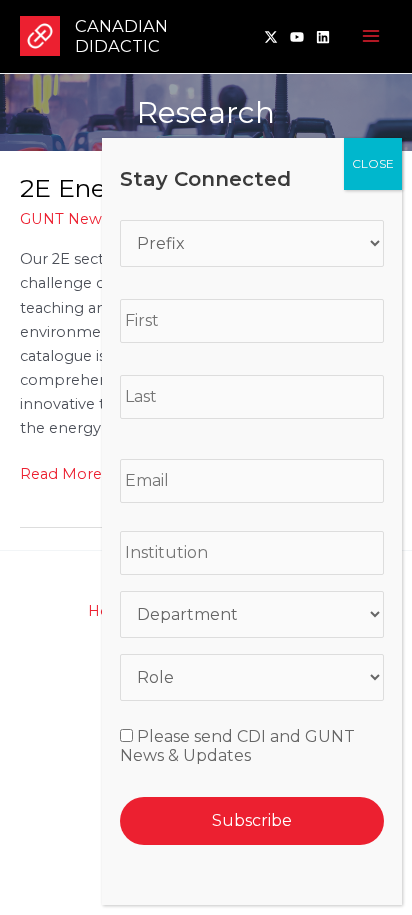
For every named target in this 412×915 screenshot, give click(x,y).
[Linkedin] (323, 37)
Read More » (66, 475)
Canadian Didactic (121, 36)
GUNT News (64, 219)
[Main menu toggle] (371, 37)
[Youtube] (297, 37)
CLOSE (373, 163)
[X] (271, 37)
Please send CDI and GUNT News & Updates (237, 746)
